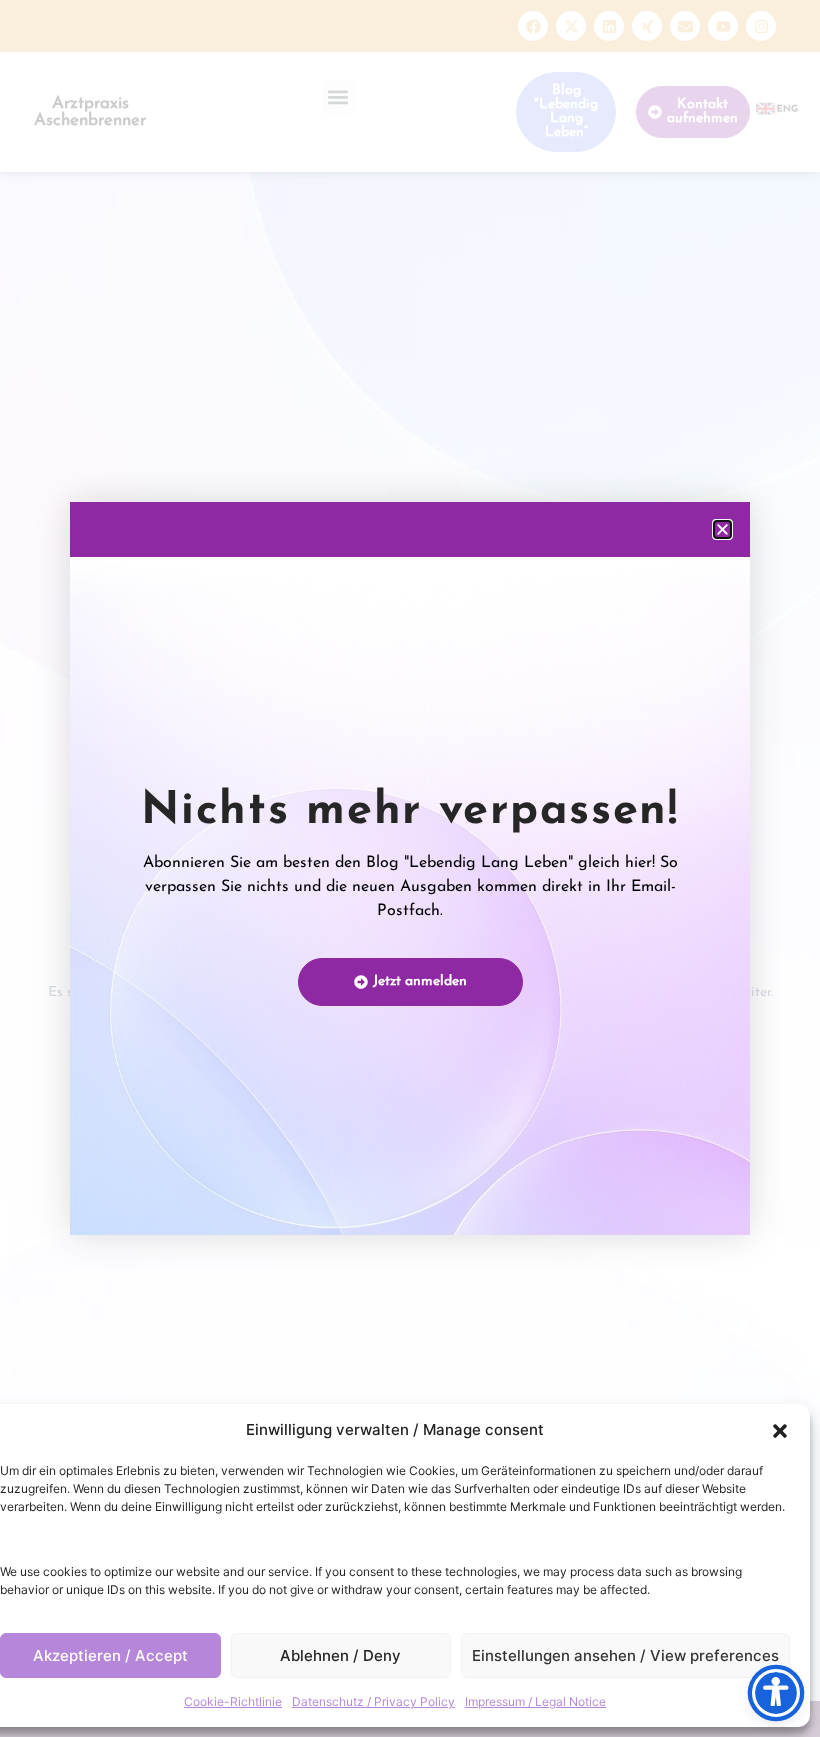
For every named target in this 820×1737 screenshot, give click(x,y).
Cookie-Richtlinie (233, 1701)
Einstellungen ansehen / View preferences (625, 1655)
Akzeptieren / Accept (110, 1655)
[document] (410, 868)
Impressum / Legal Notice (535, 1701)
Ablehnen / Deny (340, 1655)
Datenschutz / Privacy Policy (373, 1701)
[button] (780, 1431)
